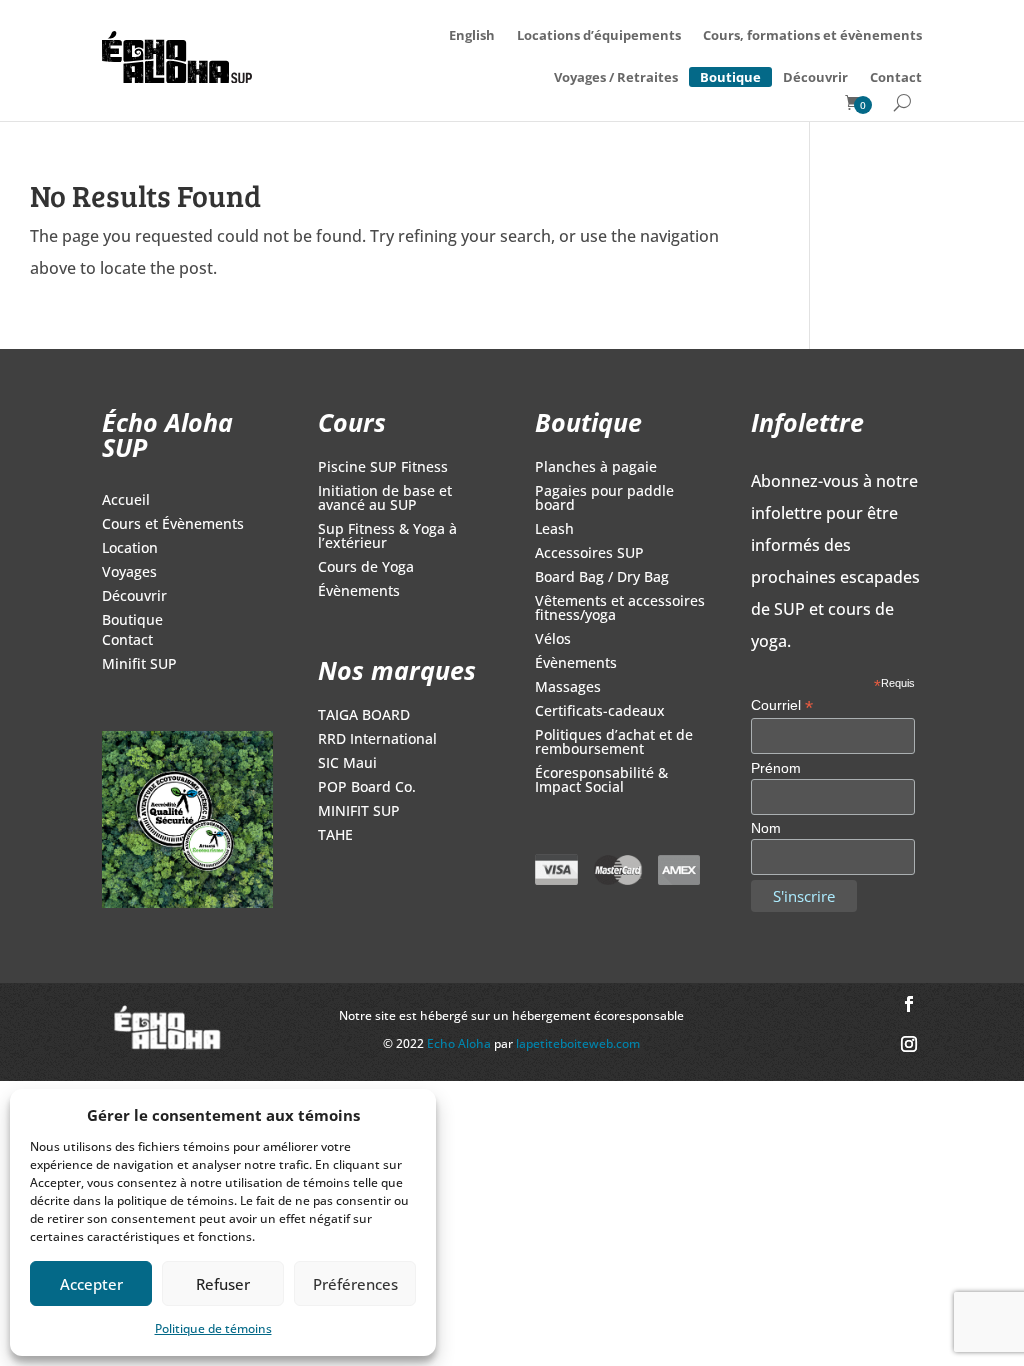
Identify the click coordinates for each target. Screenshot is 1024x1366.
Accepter (91, 1284)
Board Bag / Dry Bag (602, 578)
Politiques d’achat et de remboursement (614, 743)
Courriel (782, 705)
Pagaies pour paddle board (604, 499)
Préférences (355, 1284)
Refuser (223, 1284)
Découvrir (815, 77)
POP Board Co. (367, 788)
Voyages (129, 573)
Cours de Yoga (366, 568)
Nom (766, 828)
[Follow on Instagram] (909, 1044)
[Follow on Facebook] (909, 1004)
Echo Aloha (460, 1043)
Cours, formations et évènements (812, 35)
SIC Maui (347, 764)
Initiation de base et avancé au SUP (385, 499)
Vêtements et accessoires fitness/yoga (620, 609)
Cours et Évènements (173, 525)
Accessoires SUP (589, 554)
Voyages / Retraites (616, 77)
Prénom (776, 768)
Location (130, 549)
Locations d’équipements (599, 35)
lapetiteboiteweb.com (578, 1043)
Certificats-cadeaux (600, 712)
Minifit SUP (139, 665)
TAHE (335, 836)
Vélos (553, 640)
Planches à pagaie (596, 468)
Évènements (359, 592)
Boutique (730, 74)
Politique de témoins (213, 1328)
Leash (554, 530)
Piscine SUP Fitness (383, 468)
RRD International (377, 740)
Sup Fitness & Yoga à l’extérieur (387, 537)
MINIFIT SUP (359, 812)
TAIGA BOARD (364, 716)
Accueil (126, 501)
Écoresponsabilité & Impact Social (601, 781)
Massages (568, 688)
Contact (896, 77)
